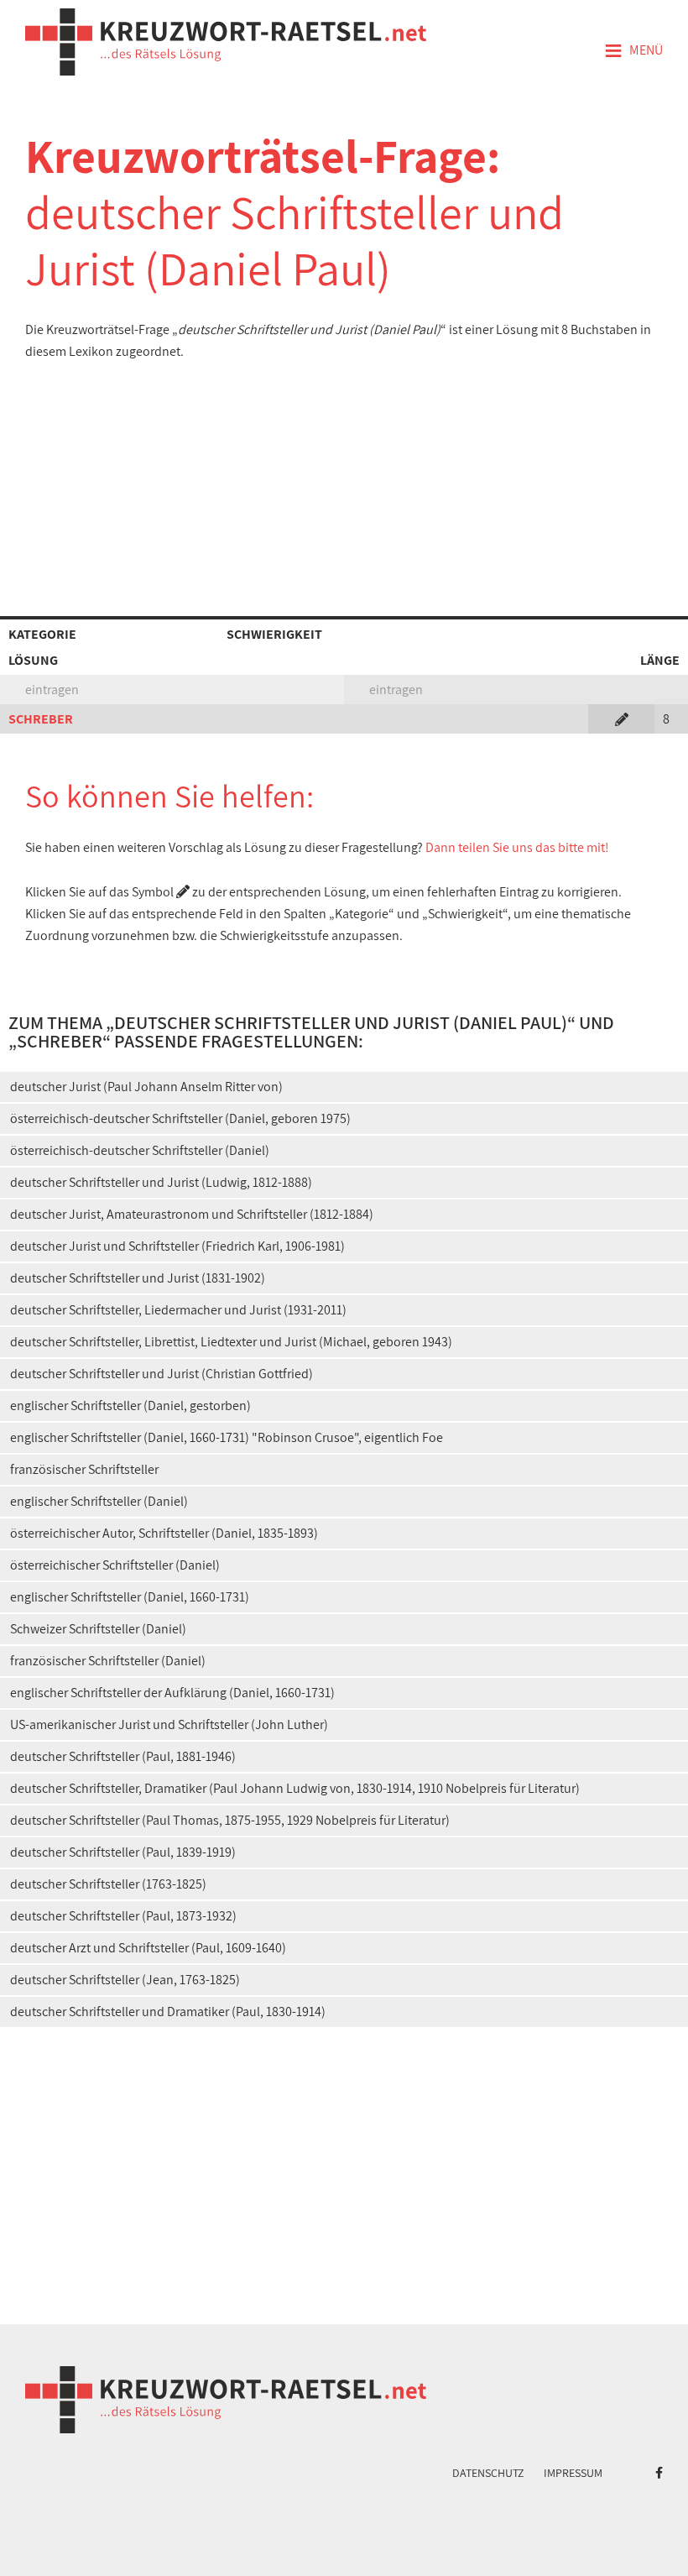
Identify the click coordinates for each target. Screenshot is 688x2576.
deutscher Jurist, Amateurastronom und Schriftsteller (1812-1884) (192, 1214)
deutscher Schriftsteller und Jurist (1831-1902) (138, 1278)
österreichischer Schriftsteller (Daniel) (115, 1565)
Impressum (573, 2473)
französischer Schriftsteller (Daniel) (108, 1661)
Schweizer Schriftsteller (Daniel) (98, 1629)
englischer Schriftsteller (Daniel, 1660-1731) (130, 1597)
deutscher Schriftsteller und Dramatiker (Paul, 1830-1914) (168, 2012)
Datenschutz (488, 2473)
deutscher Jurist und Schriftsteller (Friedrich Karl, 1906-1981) (177, 1246)
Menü (633, 51)
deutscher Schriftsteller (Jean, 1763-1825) (125, 1980)
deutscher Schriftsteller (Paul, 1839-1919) (123, 1852)
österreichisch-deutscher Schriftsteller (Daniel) (140, 1150)
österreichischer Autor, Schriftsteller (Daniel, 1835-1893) (164, 1533)
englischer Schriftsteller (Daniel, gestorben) (130, 1406)
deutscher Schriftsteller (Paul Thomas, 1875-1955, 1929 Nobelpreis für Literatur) (230, 1820)
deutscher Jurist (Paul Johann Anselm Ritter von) (146, 1087)
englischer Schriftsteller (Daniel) (99, 1501)
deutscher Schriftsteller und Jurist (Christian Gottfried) (162, 1374)
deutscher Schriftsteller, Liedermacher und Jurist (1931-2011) (178, 1310)
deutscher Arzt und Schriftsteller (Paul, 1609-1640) (148, 1948)
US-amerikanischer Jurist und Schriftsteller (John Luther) (169, 1724)
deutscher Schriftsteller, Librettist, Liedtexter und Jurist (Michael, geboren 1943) (231, 1342)
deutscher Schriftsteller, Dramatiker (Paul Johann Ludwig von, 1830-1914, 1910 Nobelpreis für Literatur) (295, 1788)
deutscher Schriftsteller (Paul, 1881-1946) (123, 1756)
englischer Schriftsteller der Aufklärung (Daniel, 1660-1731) (172, 1693)
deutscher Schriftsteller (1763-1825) (108, 1884)
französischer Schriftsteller (84, 1469)
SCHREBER (41, 719)
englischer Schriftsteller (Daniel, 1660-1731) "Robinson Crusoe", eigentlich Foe (227, 1437)
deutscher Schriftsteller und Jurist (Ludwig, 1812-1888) (161, 1182)
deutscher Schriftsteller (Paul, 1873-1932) (123, 1916)
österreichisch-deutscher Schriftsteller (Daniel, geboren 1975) (180, 1118)
